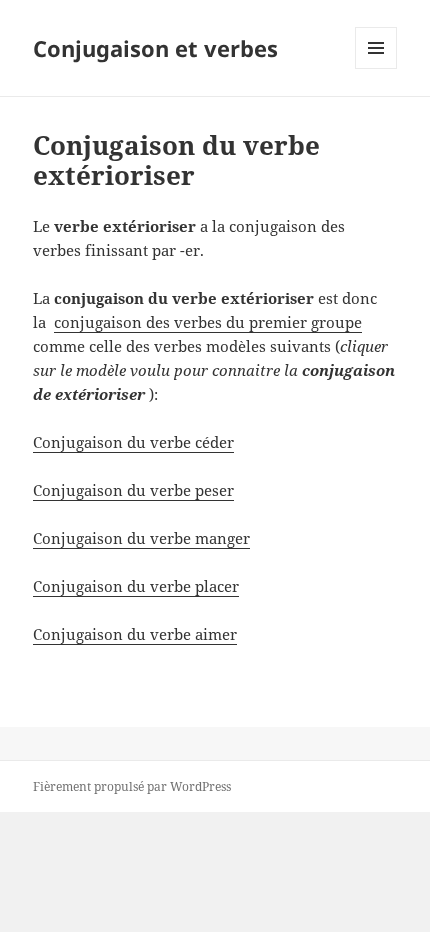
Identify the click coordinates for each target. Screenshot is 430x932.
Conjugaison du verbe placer (136, 586)
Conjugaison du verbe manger (141, 538)
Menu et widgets (376, 68)
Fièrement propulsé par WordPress (132, 786)
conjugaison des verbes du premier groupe (208, 322)
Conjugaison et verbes (155, 48)
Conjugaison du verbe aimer (135, 634)
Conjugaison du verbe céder (133, 442)
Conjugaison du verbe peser (133, 490)
